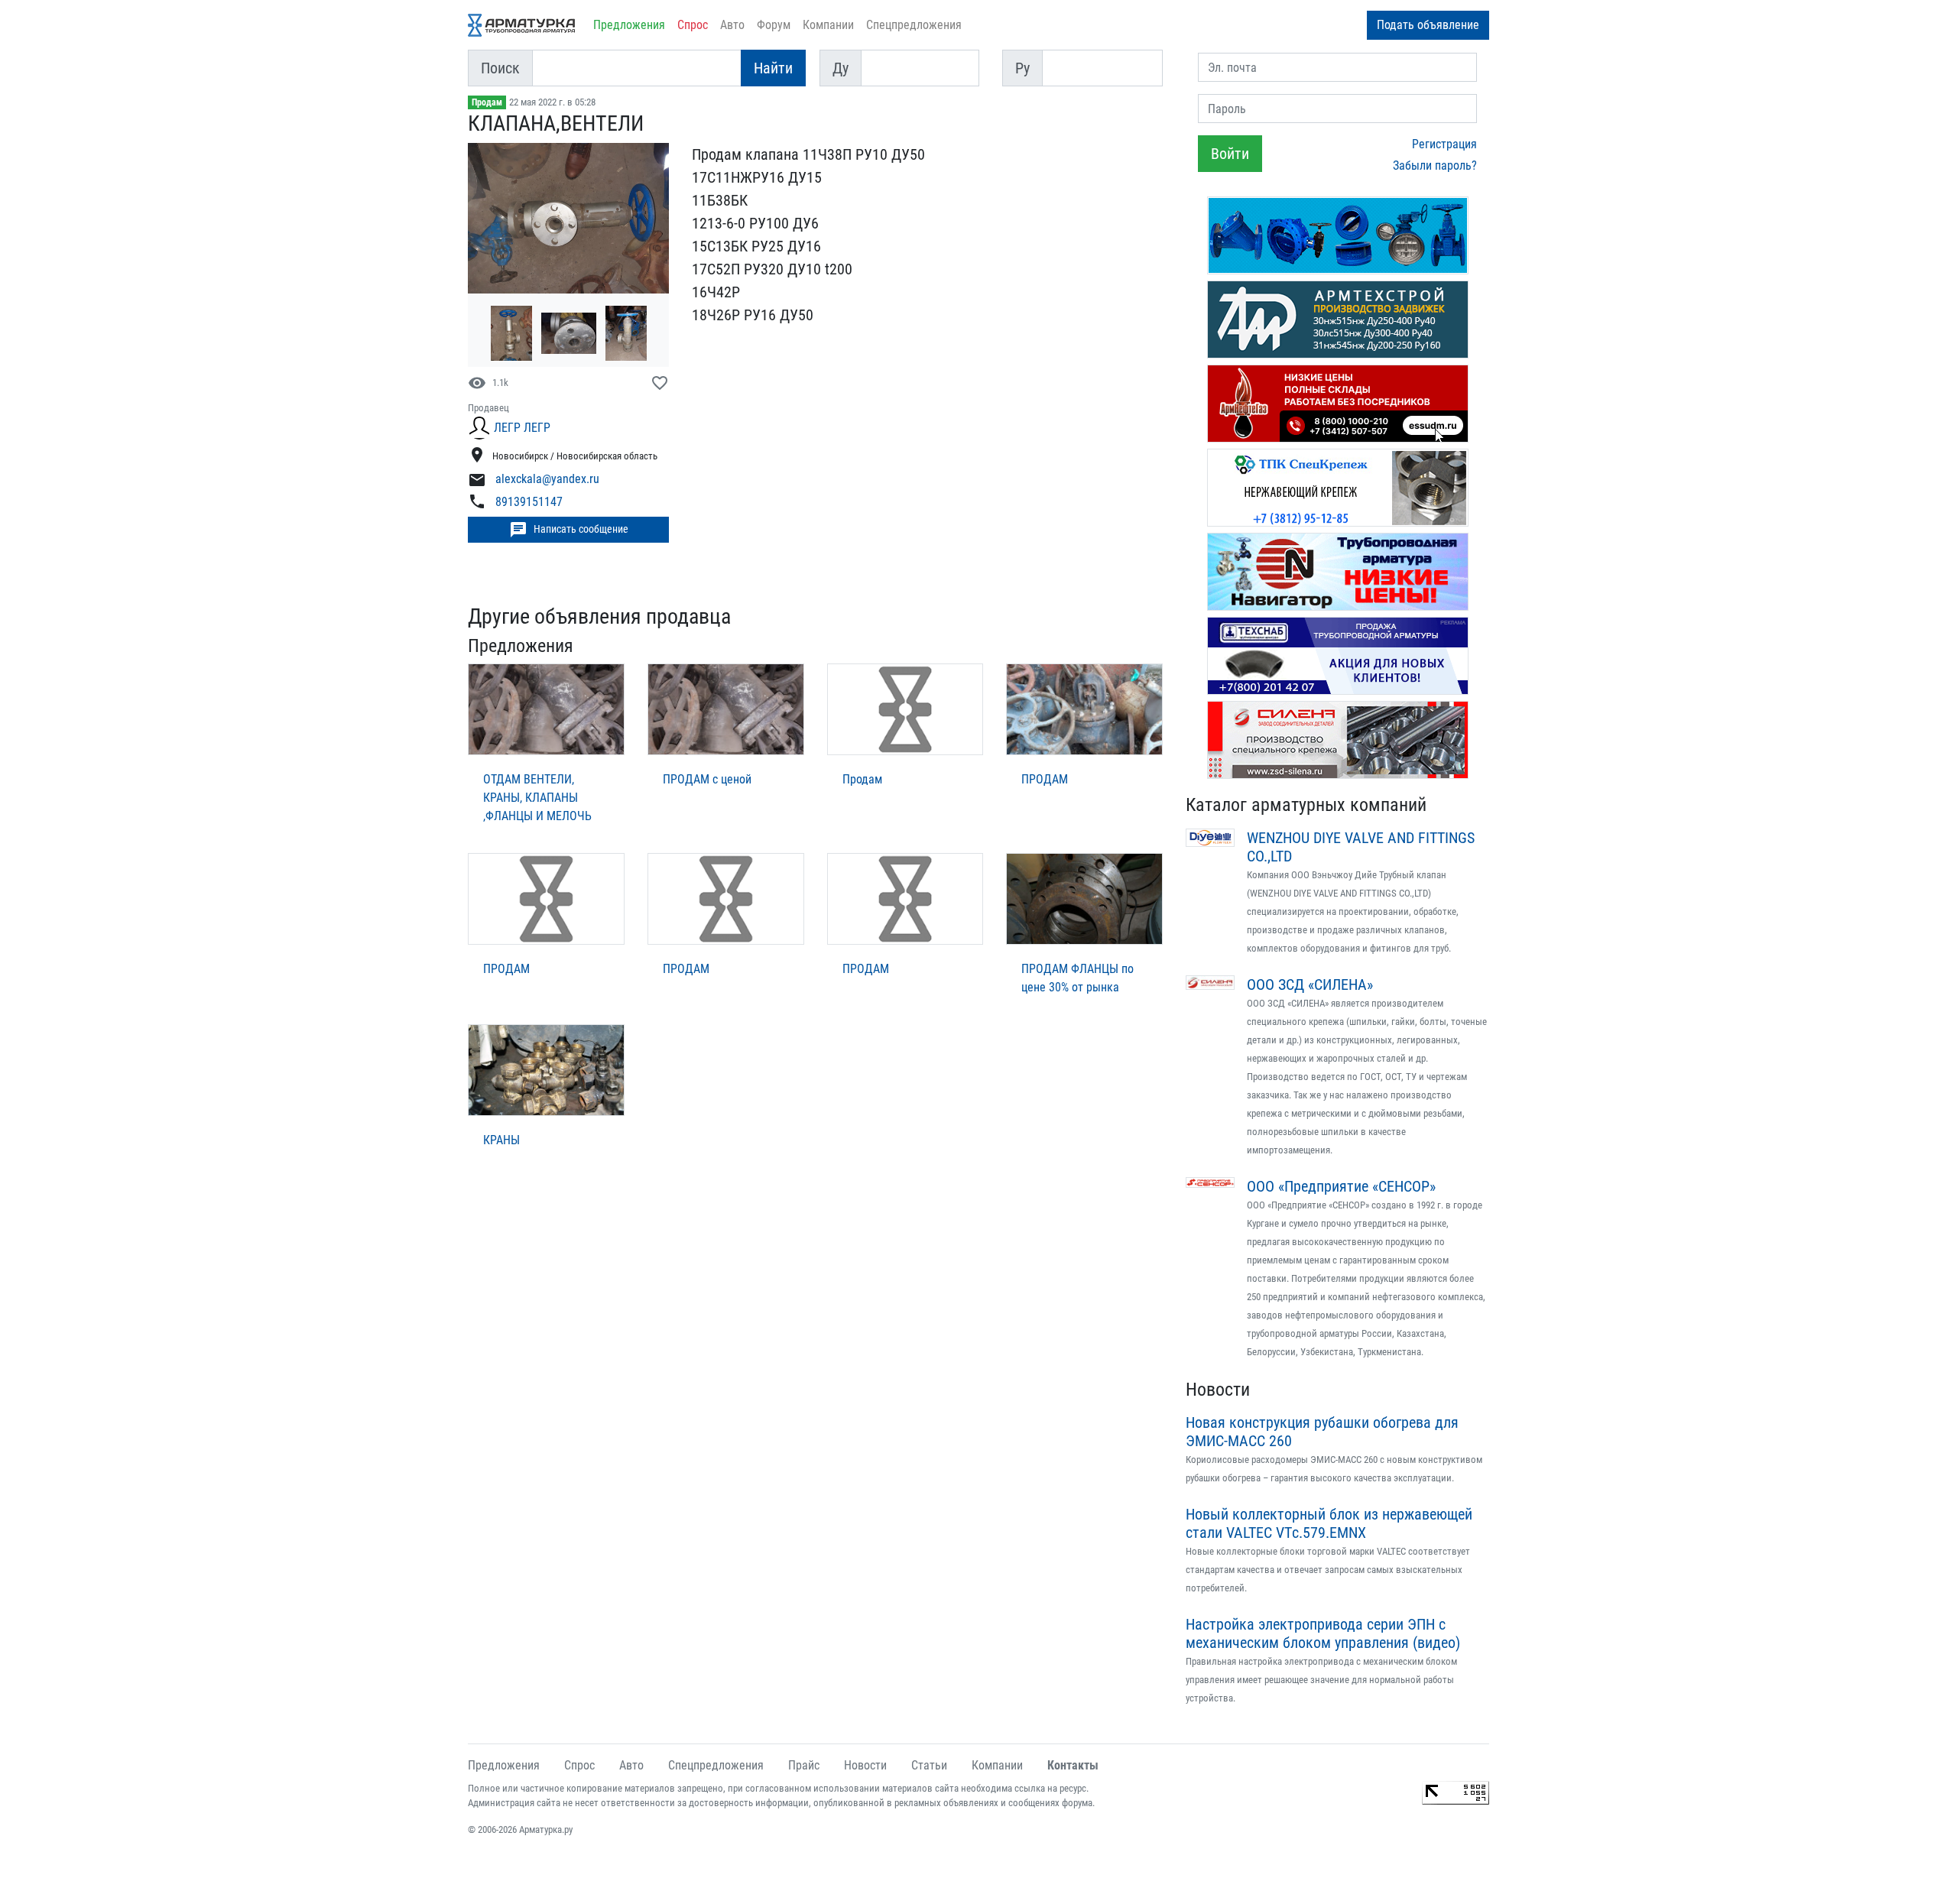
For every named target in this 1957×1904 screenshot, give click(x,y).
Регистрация (1444, 144)
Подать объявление (1428, 25)
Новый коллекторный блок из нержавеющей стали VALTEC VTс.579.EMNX (1329, 1523)
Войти (1230, 154)
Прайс (804, 1765)
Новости (1218, 1390)
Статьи (929, 1765)
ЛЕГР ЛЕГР (522, 428)
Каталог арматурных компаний (1306, 805)
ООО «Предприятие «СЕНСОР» (1341, 1186)
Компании (828, 25)
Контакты (1073, 1765)
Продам (487, 102)
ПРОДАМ (1045, 779)
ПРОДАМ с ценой (707, 779)
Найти (773, 68)
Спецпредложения (914, 25)
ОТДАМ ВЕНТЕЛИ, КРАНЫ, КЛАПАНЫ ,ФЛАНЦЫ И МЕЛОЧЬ (537, 798)
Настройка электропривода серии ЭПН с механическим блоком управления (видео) (1323, 1633)
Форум (774, 25)
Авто (732, 25)
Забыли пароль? (1435, 165)
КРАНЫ (501, 1140)
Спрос (693, 25)
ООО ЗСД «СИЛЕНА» (1310, 984)
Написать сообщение (569, 530)
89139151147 (529, 502)
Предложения (629, 25)
